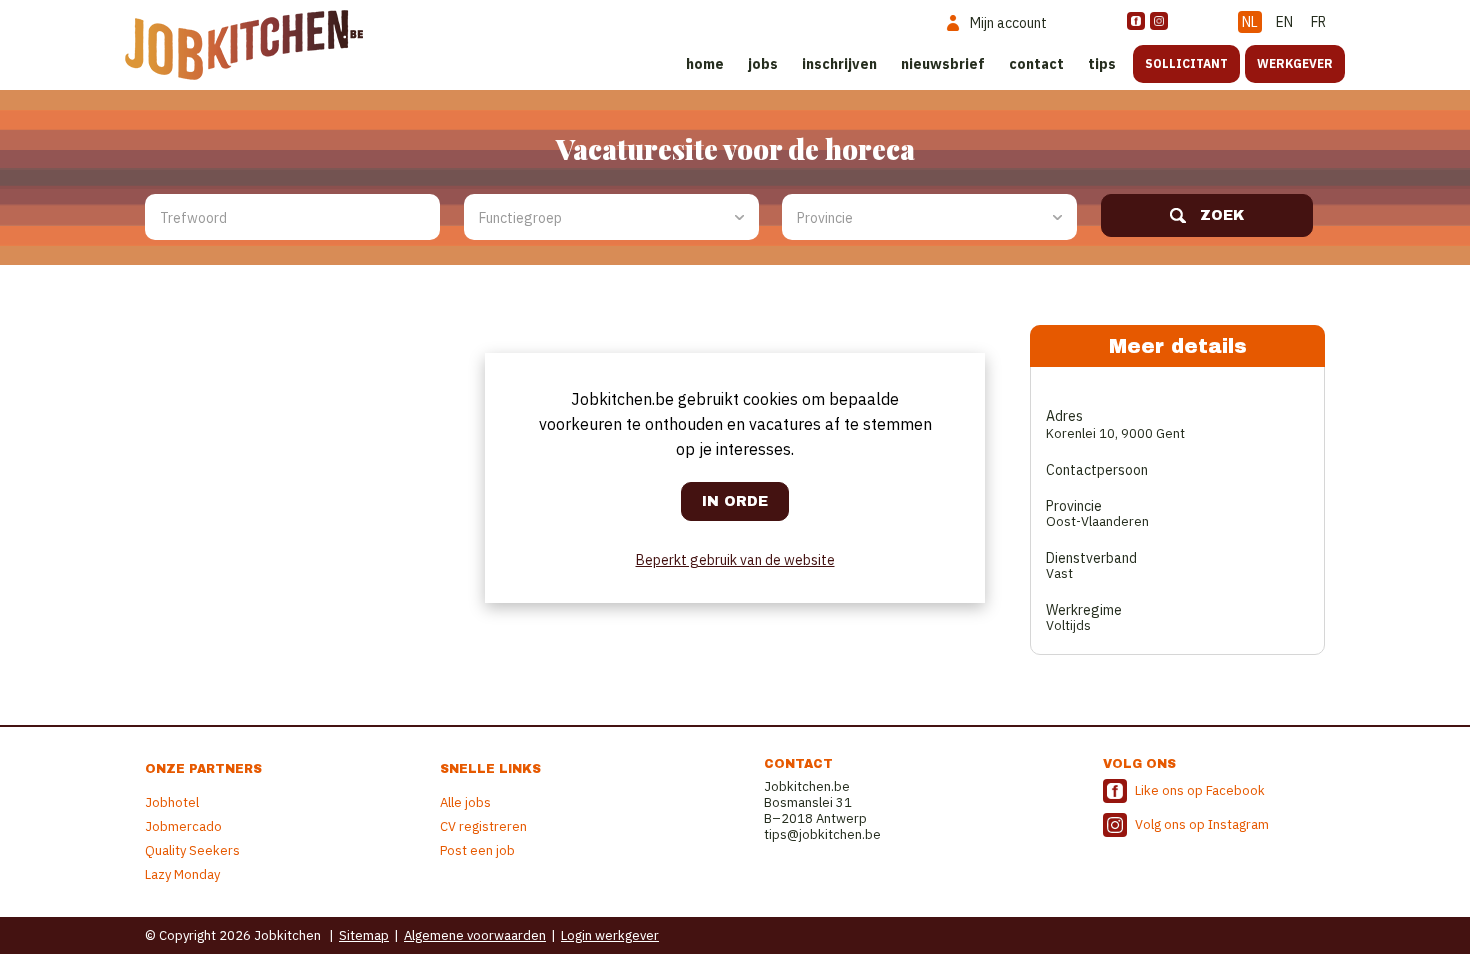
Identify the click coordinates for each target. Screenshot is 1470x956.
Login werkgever (610, 935)
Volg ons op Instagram (1202, 824)
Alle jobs (465, 802)
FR (1318, 22)
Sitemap (364, 935)
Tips (1102, 64)
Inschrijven (839, 64)
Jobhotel (172, 802)
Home (705, 64)
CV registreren (483, 826)
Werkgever (1295, 63)
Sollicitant (1186, 63)
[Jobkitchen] (244, 45)
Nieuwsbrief (943, 64)
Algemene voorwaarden (475, 935)
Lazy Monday (182, 874)
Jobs (763, 64)
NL (1250, 22)
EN (1284, 22)
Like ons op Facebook (1200, 790)
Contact (1036, 64)
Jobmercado (183, 826)
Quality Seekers (192, 850)
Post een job (477, 850)
